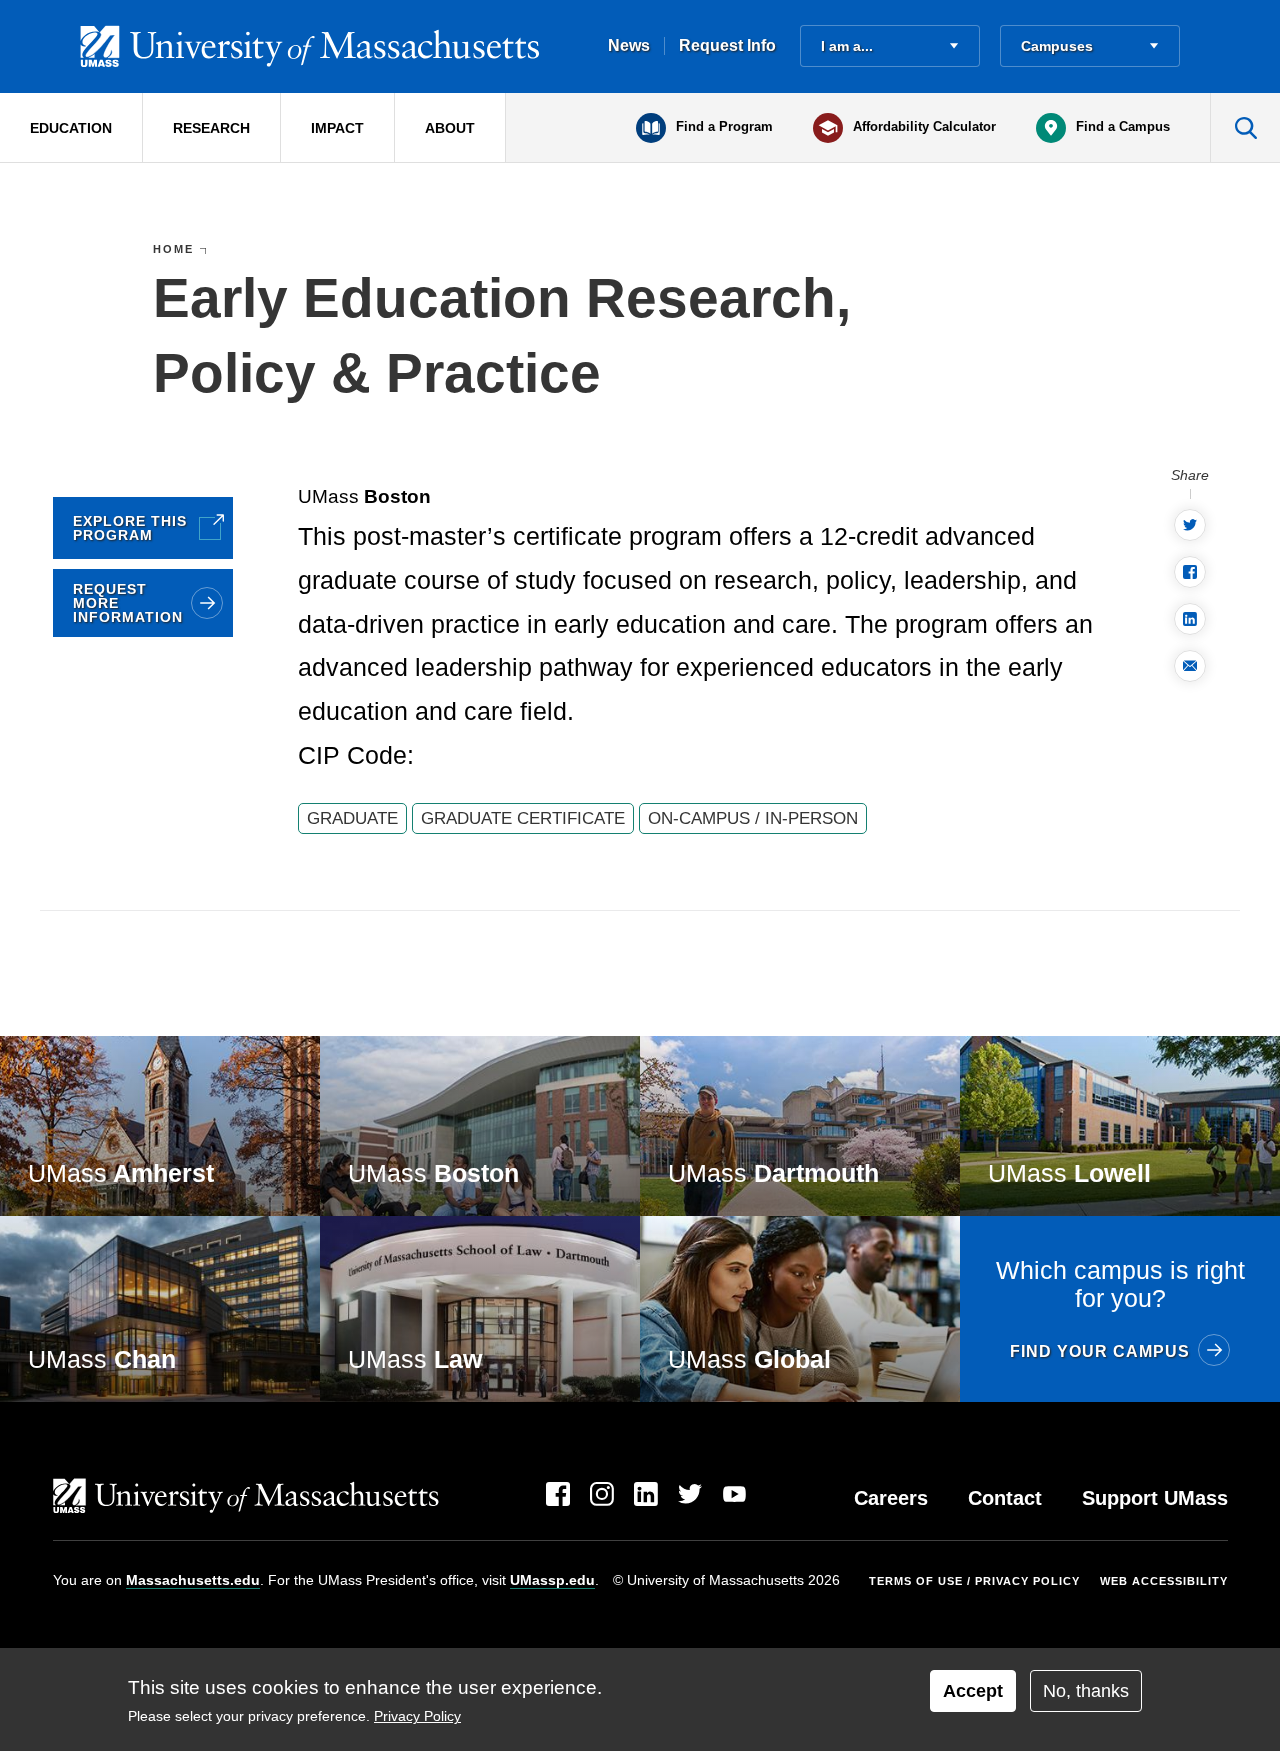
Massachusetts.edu (193, 1580)
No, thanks (1086, 1691)
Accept (973, 1691)
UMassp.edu (552, 1580)
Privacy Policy (417, 1716)
